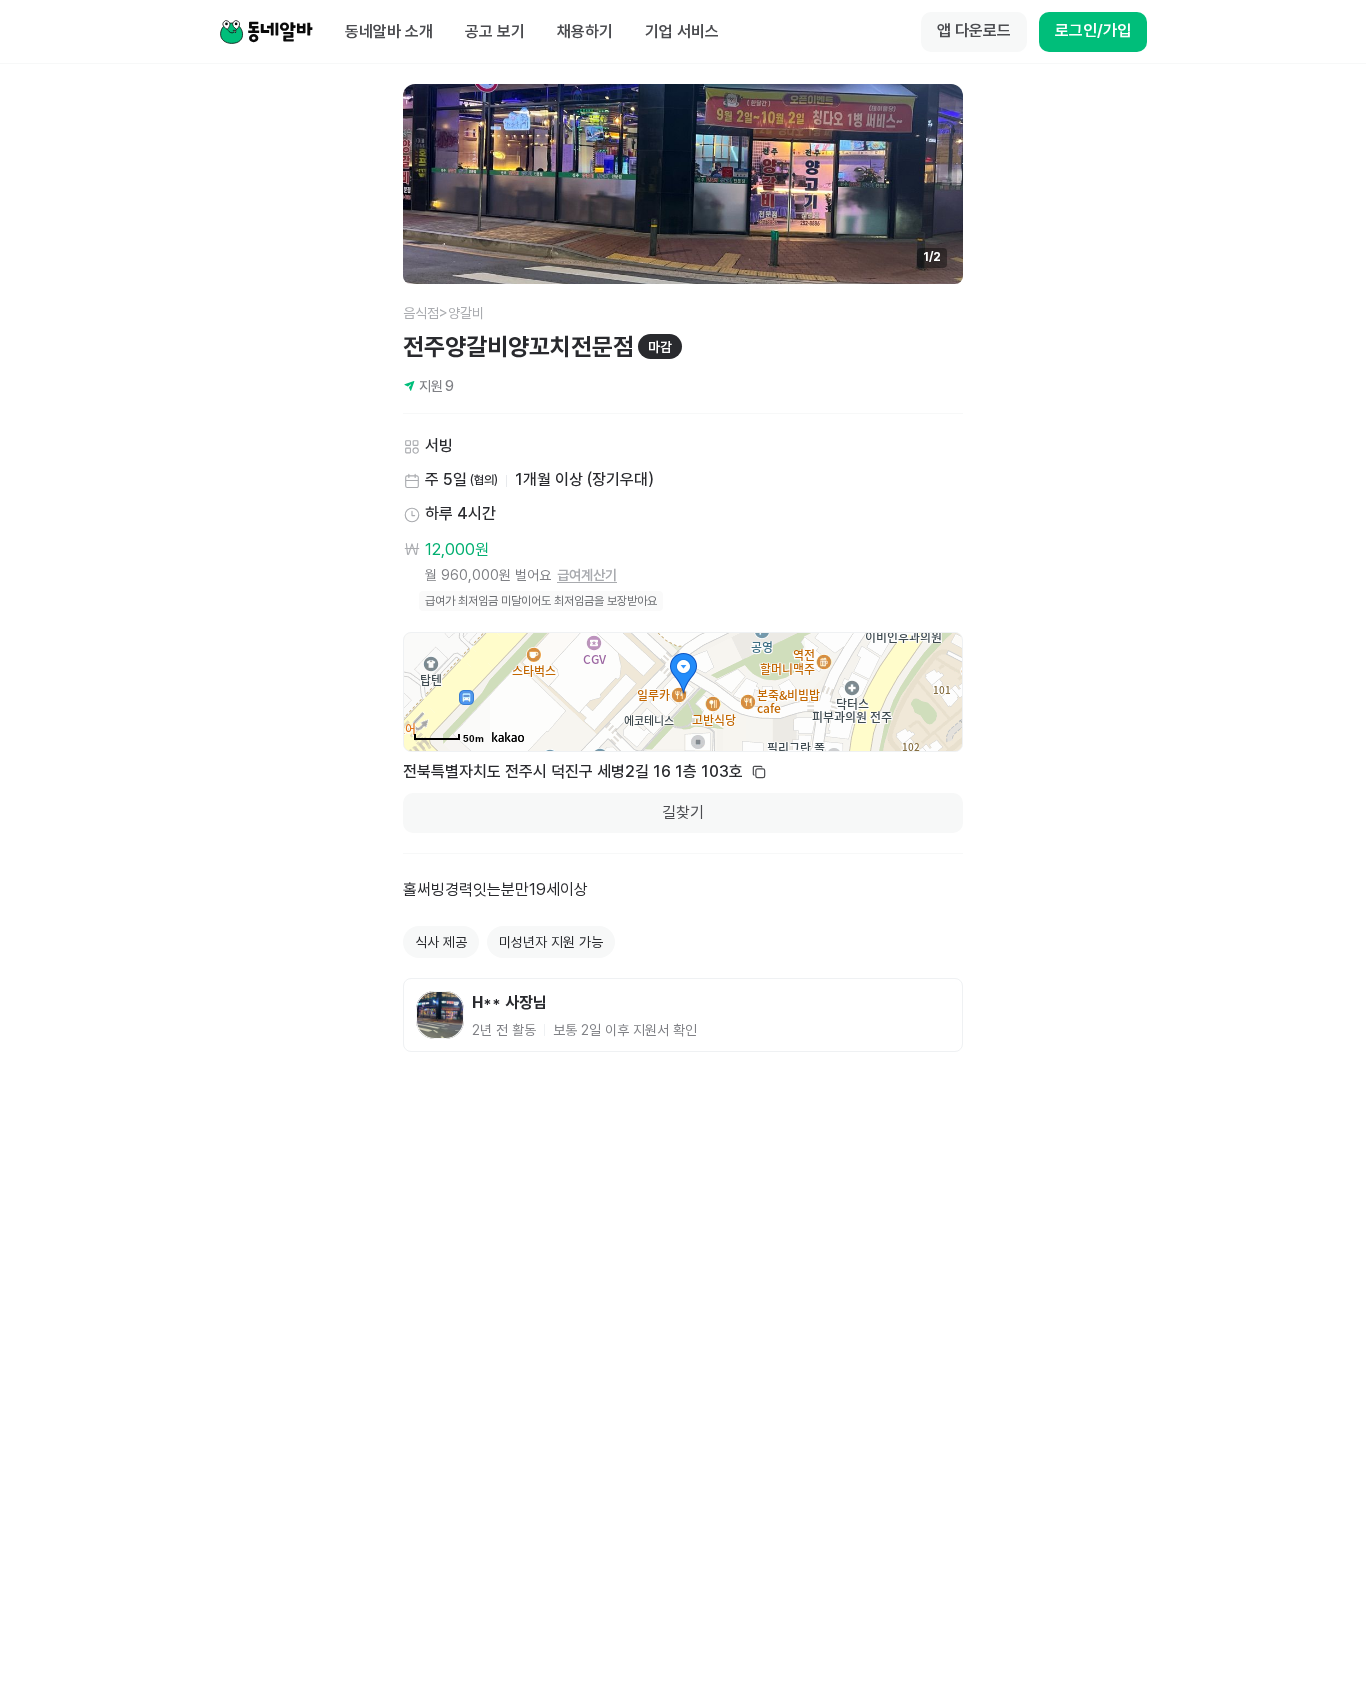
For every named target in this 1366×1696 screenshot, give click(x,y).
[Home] (266, 32)
